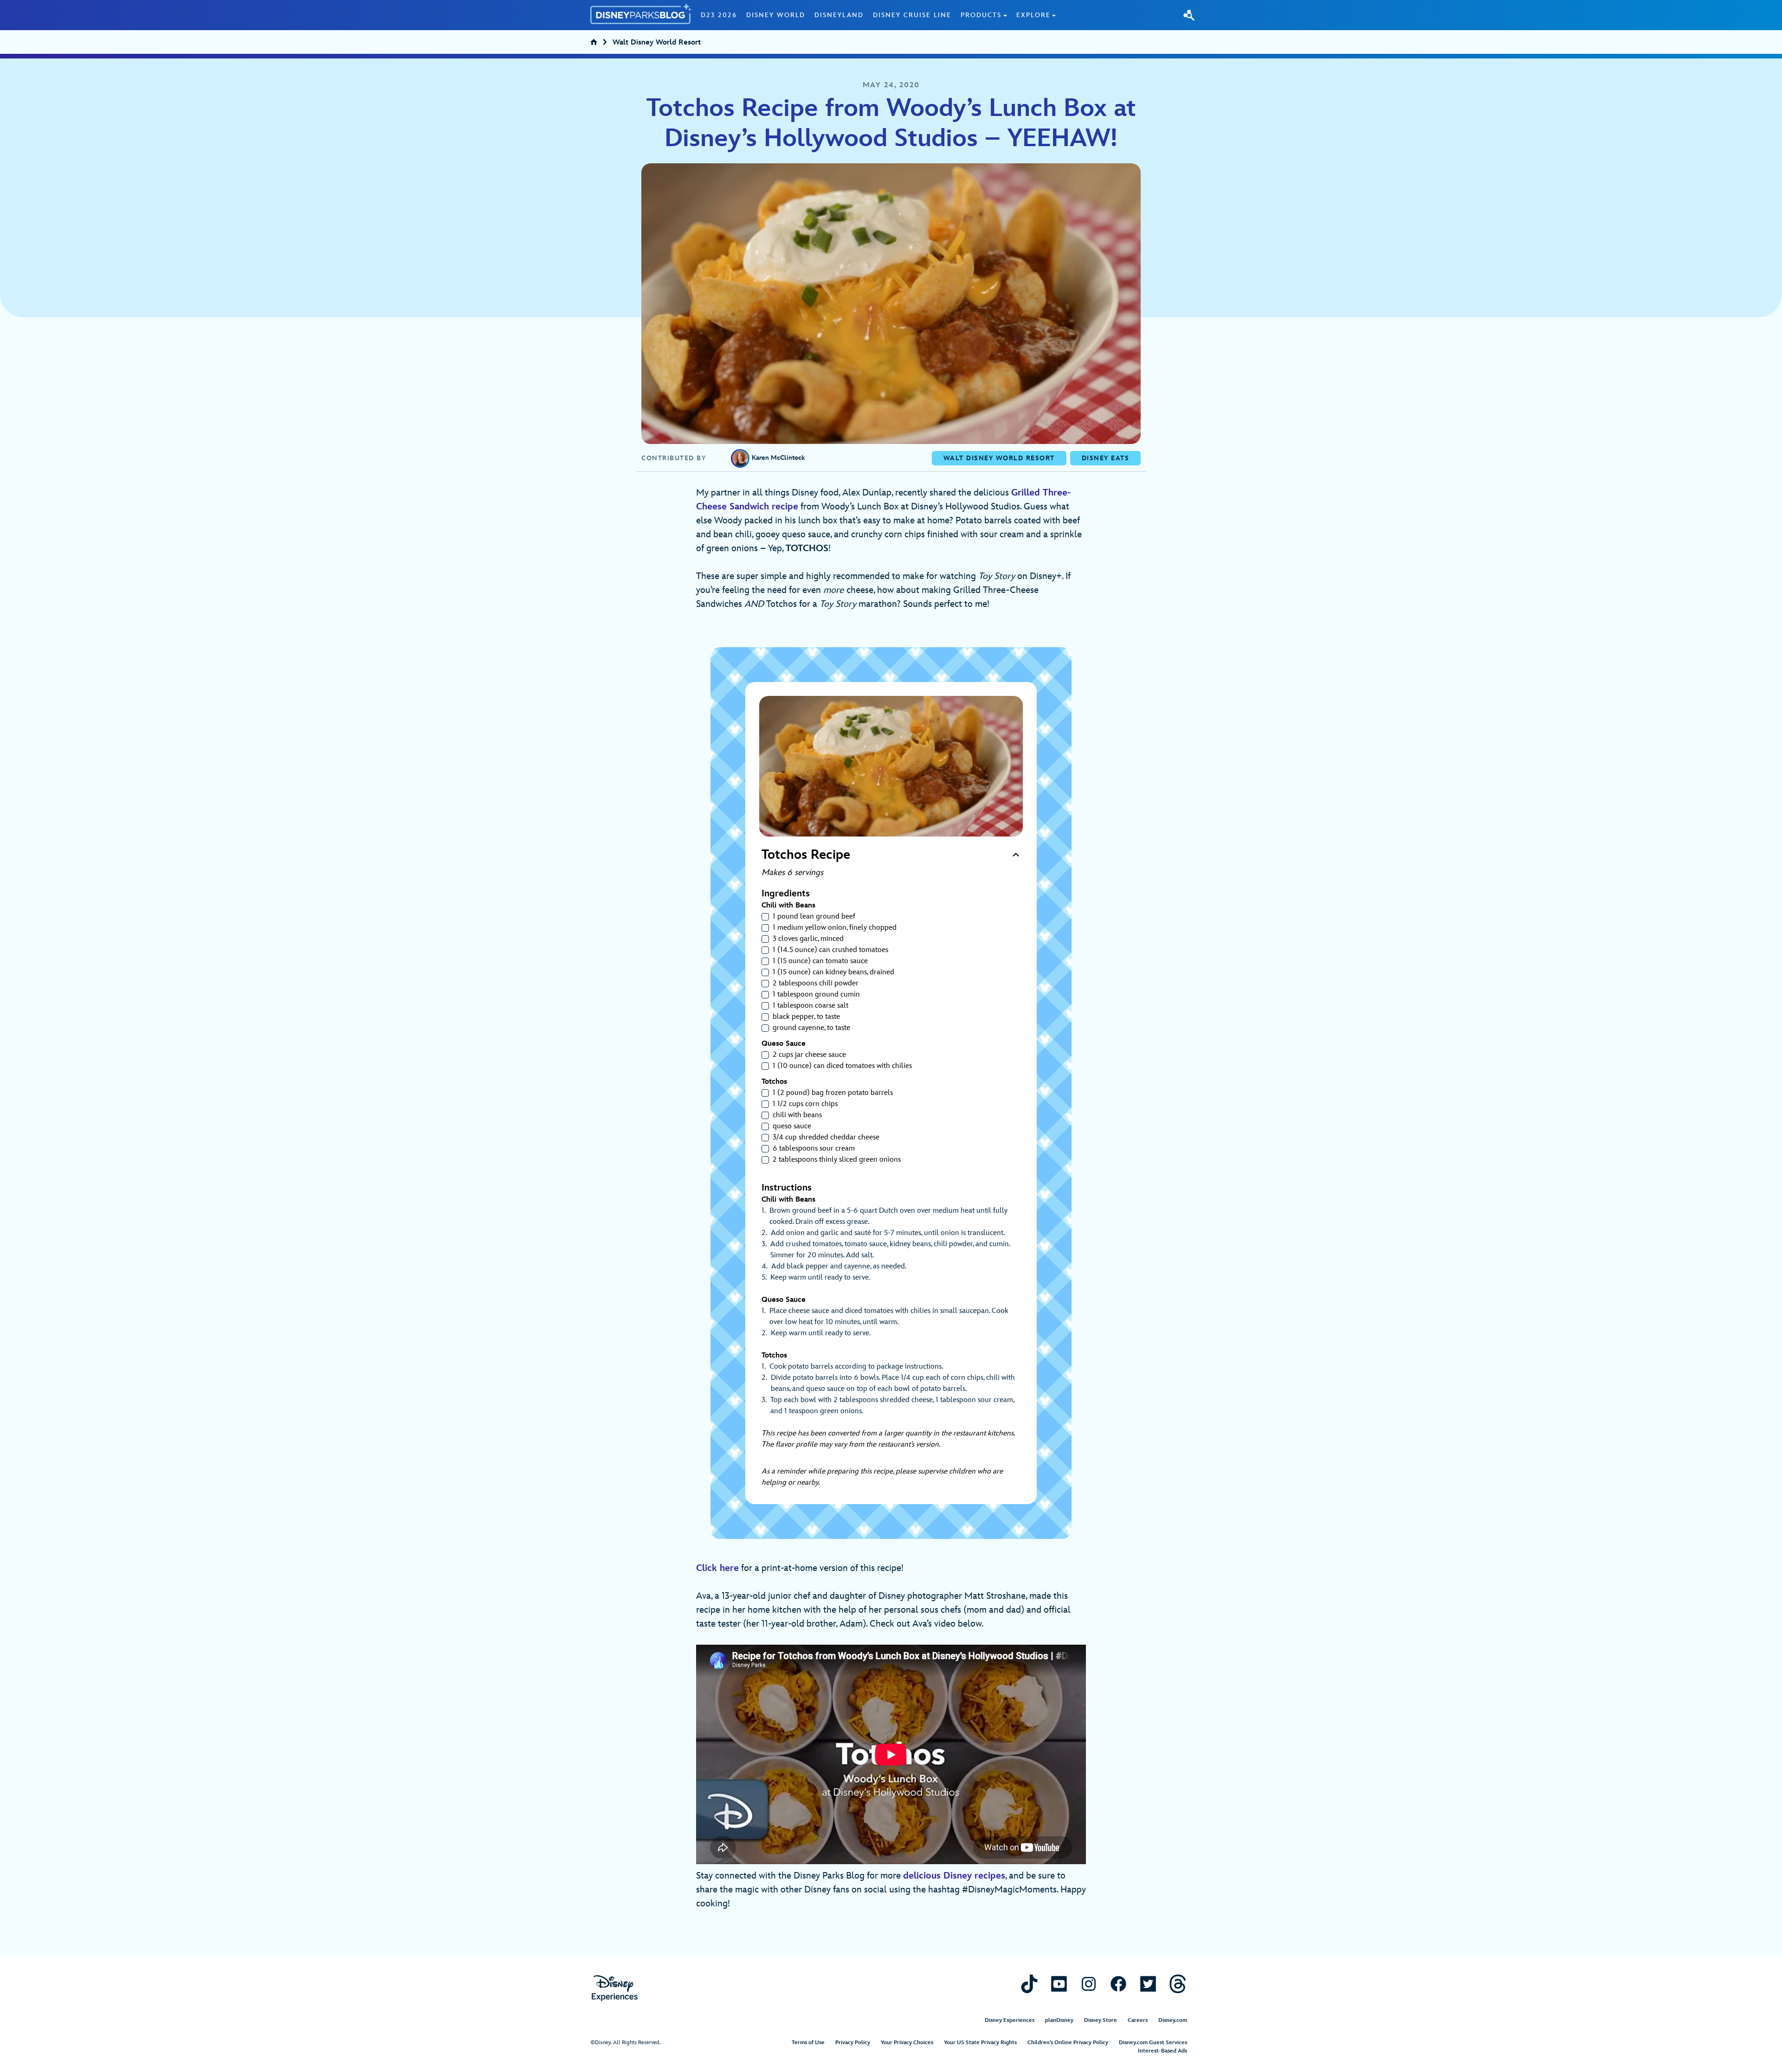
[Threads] (1178, 1984)
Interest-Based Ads (1162, 2051)
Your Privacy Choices (907, 2043)
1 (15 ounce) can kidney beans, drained (833, 972)
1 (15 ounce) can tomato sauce (820, 961)
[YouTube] (1059, 1984)
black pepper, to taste (806, 1017)
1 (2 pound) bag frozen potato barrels (833, 1093)
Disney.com (1173, 2020)
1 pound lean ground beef (814, 917)
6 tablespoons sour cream (814, 1149)
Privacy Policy (853, 2043)
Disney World (776, 15)
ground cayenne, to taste (811, 1028)
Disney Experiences (1010, 2020)
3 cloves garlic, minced (808, 939)
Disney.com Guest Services (1153, 2043)
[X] (1148, 1984)
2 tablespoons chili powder (816, 983)
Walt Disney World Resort (657, 43)
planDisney (1059, 2020)
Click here (717, 1568)
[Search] (1189, 15)
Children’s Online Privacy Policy (1068, 2043)
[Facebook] (1118, 1984)
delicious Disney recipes (954, 1876)
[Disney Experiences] (615, 1988)
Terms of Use (808, 2043)
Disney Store (1101, 2020)
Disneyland (839, 15)
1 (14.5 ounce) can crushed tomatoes (830, 950)
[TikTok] (1029, 1984)
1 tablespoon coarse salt (810, 1006)
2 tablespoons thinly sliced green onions (837, 1160)
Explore (1033, 15)
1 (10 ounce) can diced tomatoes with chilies (842, 1066)
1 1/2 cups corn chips (805, 1104)
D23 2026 (719, 15)
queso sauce (792, 1126)
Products (981, 15)
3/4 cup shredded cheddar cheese (826, 1137)
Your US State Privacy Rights (980, 2043)
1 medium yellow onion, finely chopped (835, 928)
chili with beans (797, 1115)
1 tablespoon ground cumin (816, 994)
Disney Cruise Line (912, 15)
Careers (1138, 2020)
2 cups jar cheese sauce (809, 1055)
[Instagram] (1089, 1984)
